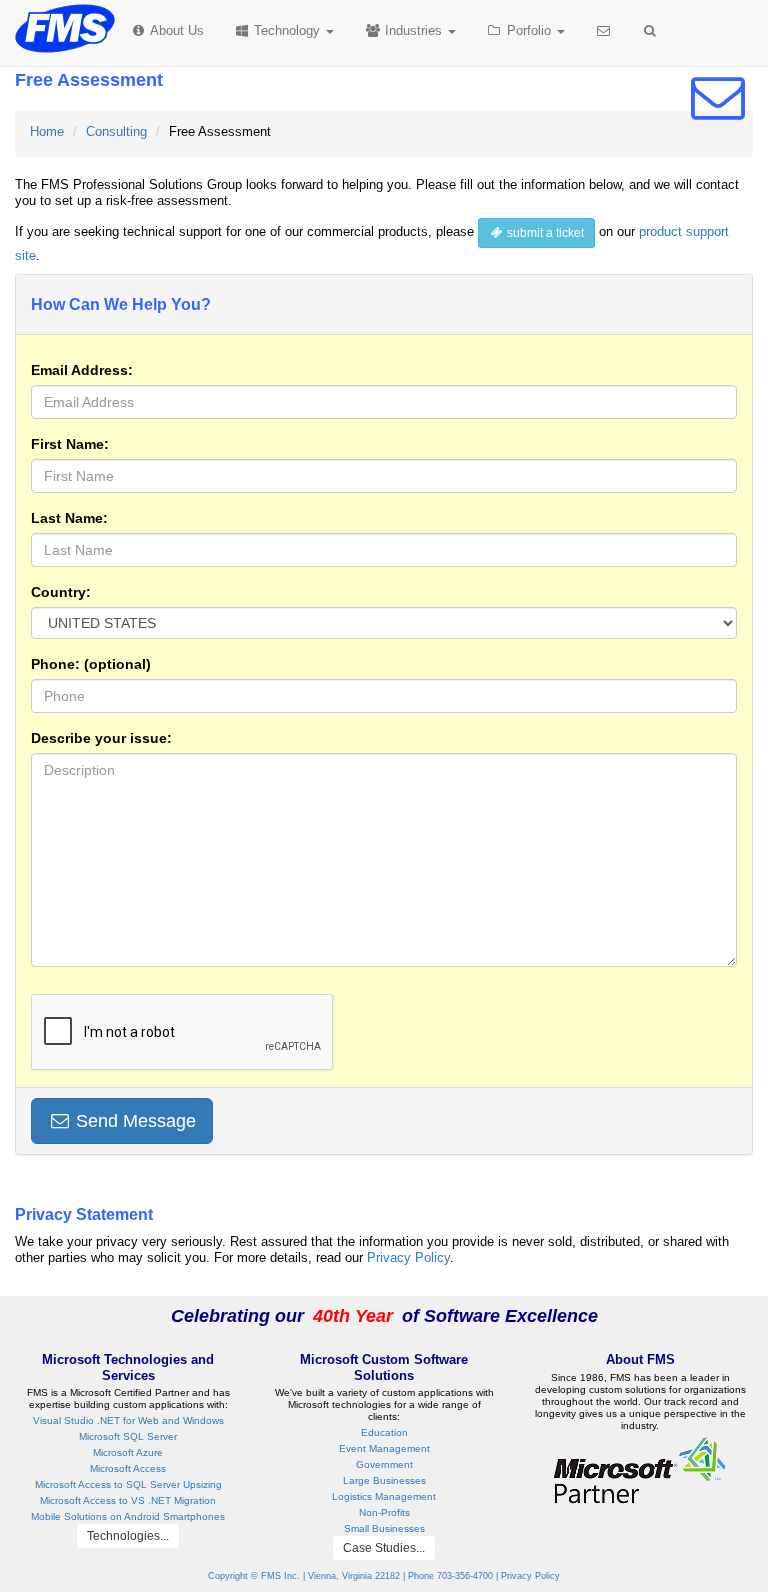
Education (384, 1432)
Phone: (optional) (91, 664)
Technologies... (128, 1536)
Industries (413, 30)
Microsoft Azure (128, 1452)
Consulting (116, 131)
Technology (285, 30)
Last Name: (69, 518)
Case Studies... (384, 1548)
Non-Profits (384, 1512)
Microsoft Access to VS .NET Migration (128, 1500)
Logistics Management (384, 1496)
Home (47, 131)
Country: (61, 592)
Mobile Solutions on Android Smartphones (128, 1516)
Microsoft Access (128, 1468)
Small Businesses (384, 1528)
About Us (175, 30)
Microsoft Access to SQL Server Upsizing (128, 1484)
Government (384, 1464)
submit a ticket (544, 233)
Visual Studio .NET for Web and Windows (128, 1420)
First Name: (70, 444)
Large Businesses (384, 1480)
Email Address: (82, 370)
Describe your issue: (101, 738)
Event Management (384, 1448)
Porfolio (529, 30)
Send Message (133, 1121)
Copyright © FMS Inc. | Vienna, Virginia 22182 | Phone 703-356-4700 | (354, 1576)
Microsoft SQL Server (128, 1436)
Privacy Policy (408, 1257)
